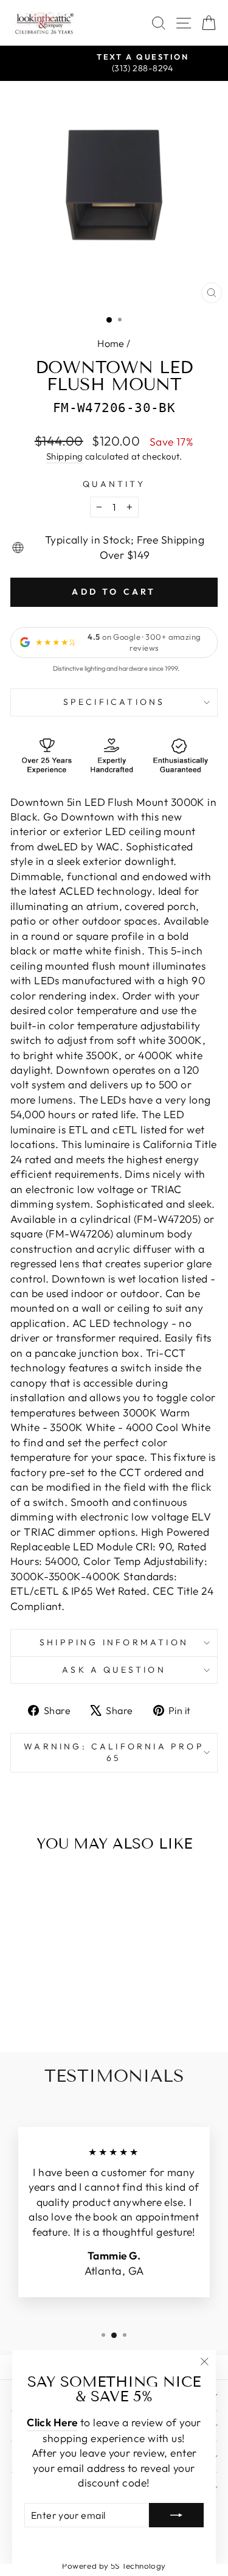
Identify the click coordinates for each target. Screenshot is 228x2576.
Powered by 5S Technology (114, 2566)
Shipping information (114, 1642)
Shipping (65, 456)
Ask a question (114, 1670)
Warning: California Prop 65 (114, 1752)
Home (111, 343)
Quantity (114, 484)
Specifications (114, 702)
